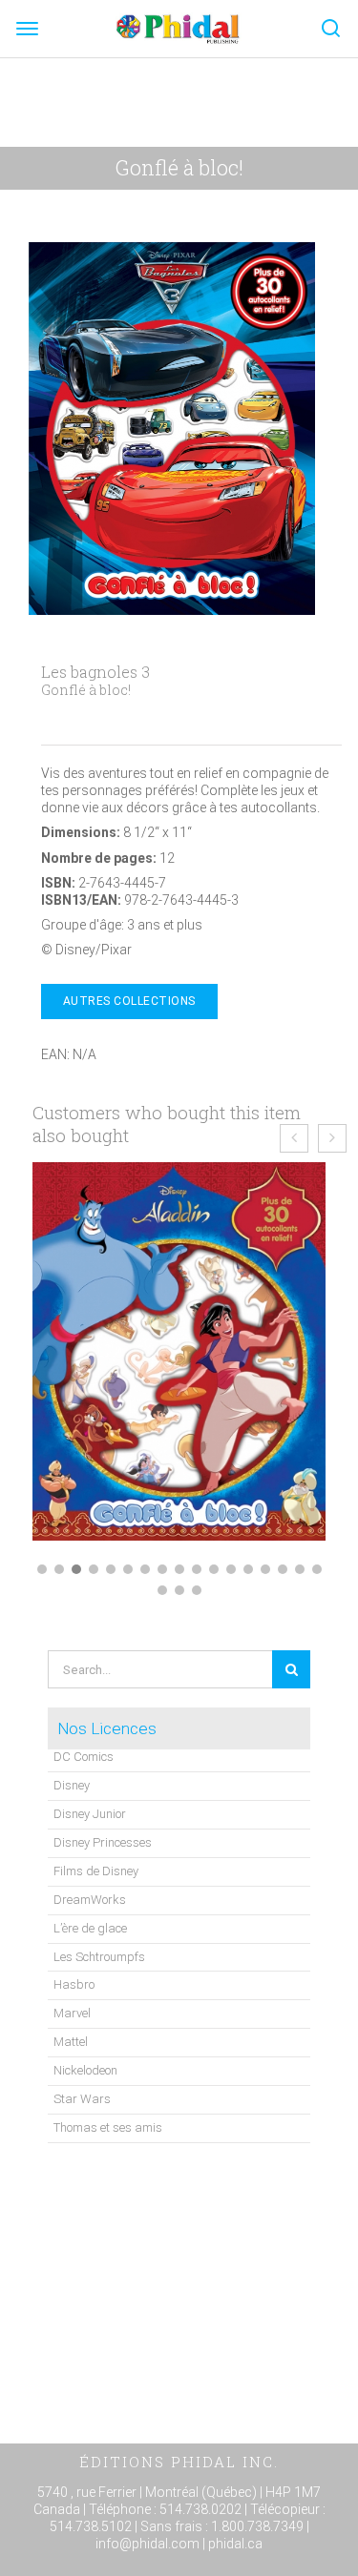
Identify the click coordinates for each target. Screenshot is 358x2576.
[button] (42, 1569)
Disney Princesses (103, 1842)
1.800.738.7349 (257, 2526)
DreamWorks (90, 1900)
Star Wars (82, 2099)
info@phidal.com (147, 2544)
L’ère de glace (90, 1928)
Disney (72, 1785)
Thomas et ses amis (108, 2127)
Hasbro (74, 1984)
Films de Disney (96, 1871)
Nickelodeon (85, 2070)
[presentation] (294, 1138)
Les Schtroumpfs (99, 1957)
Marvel (72, 2013)
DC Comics (84, 1757)
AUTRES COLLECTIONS (129, 1001)
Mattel (71, 2042)
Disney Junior (90, 1814)
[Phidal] (179, 28)
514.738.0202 (200, 2509)
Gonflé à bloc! (179, 167)
